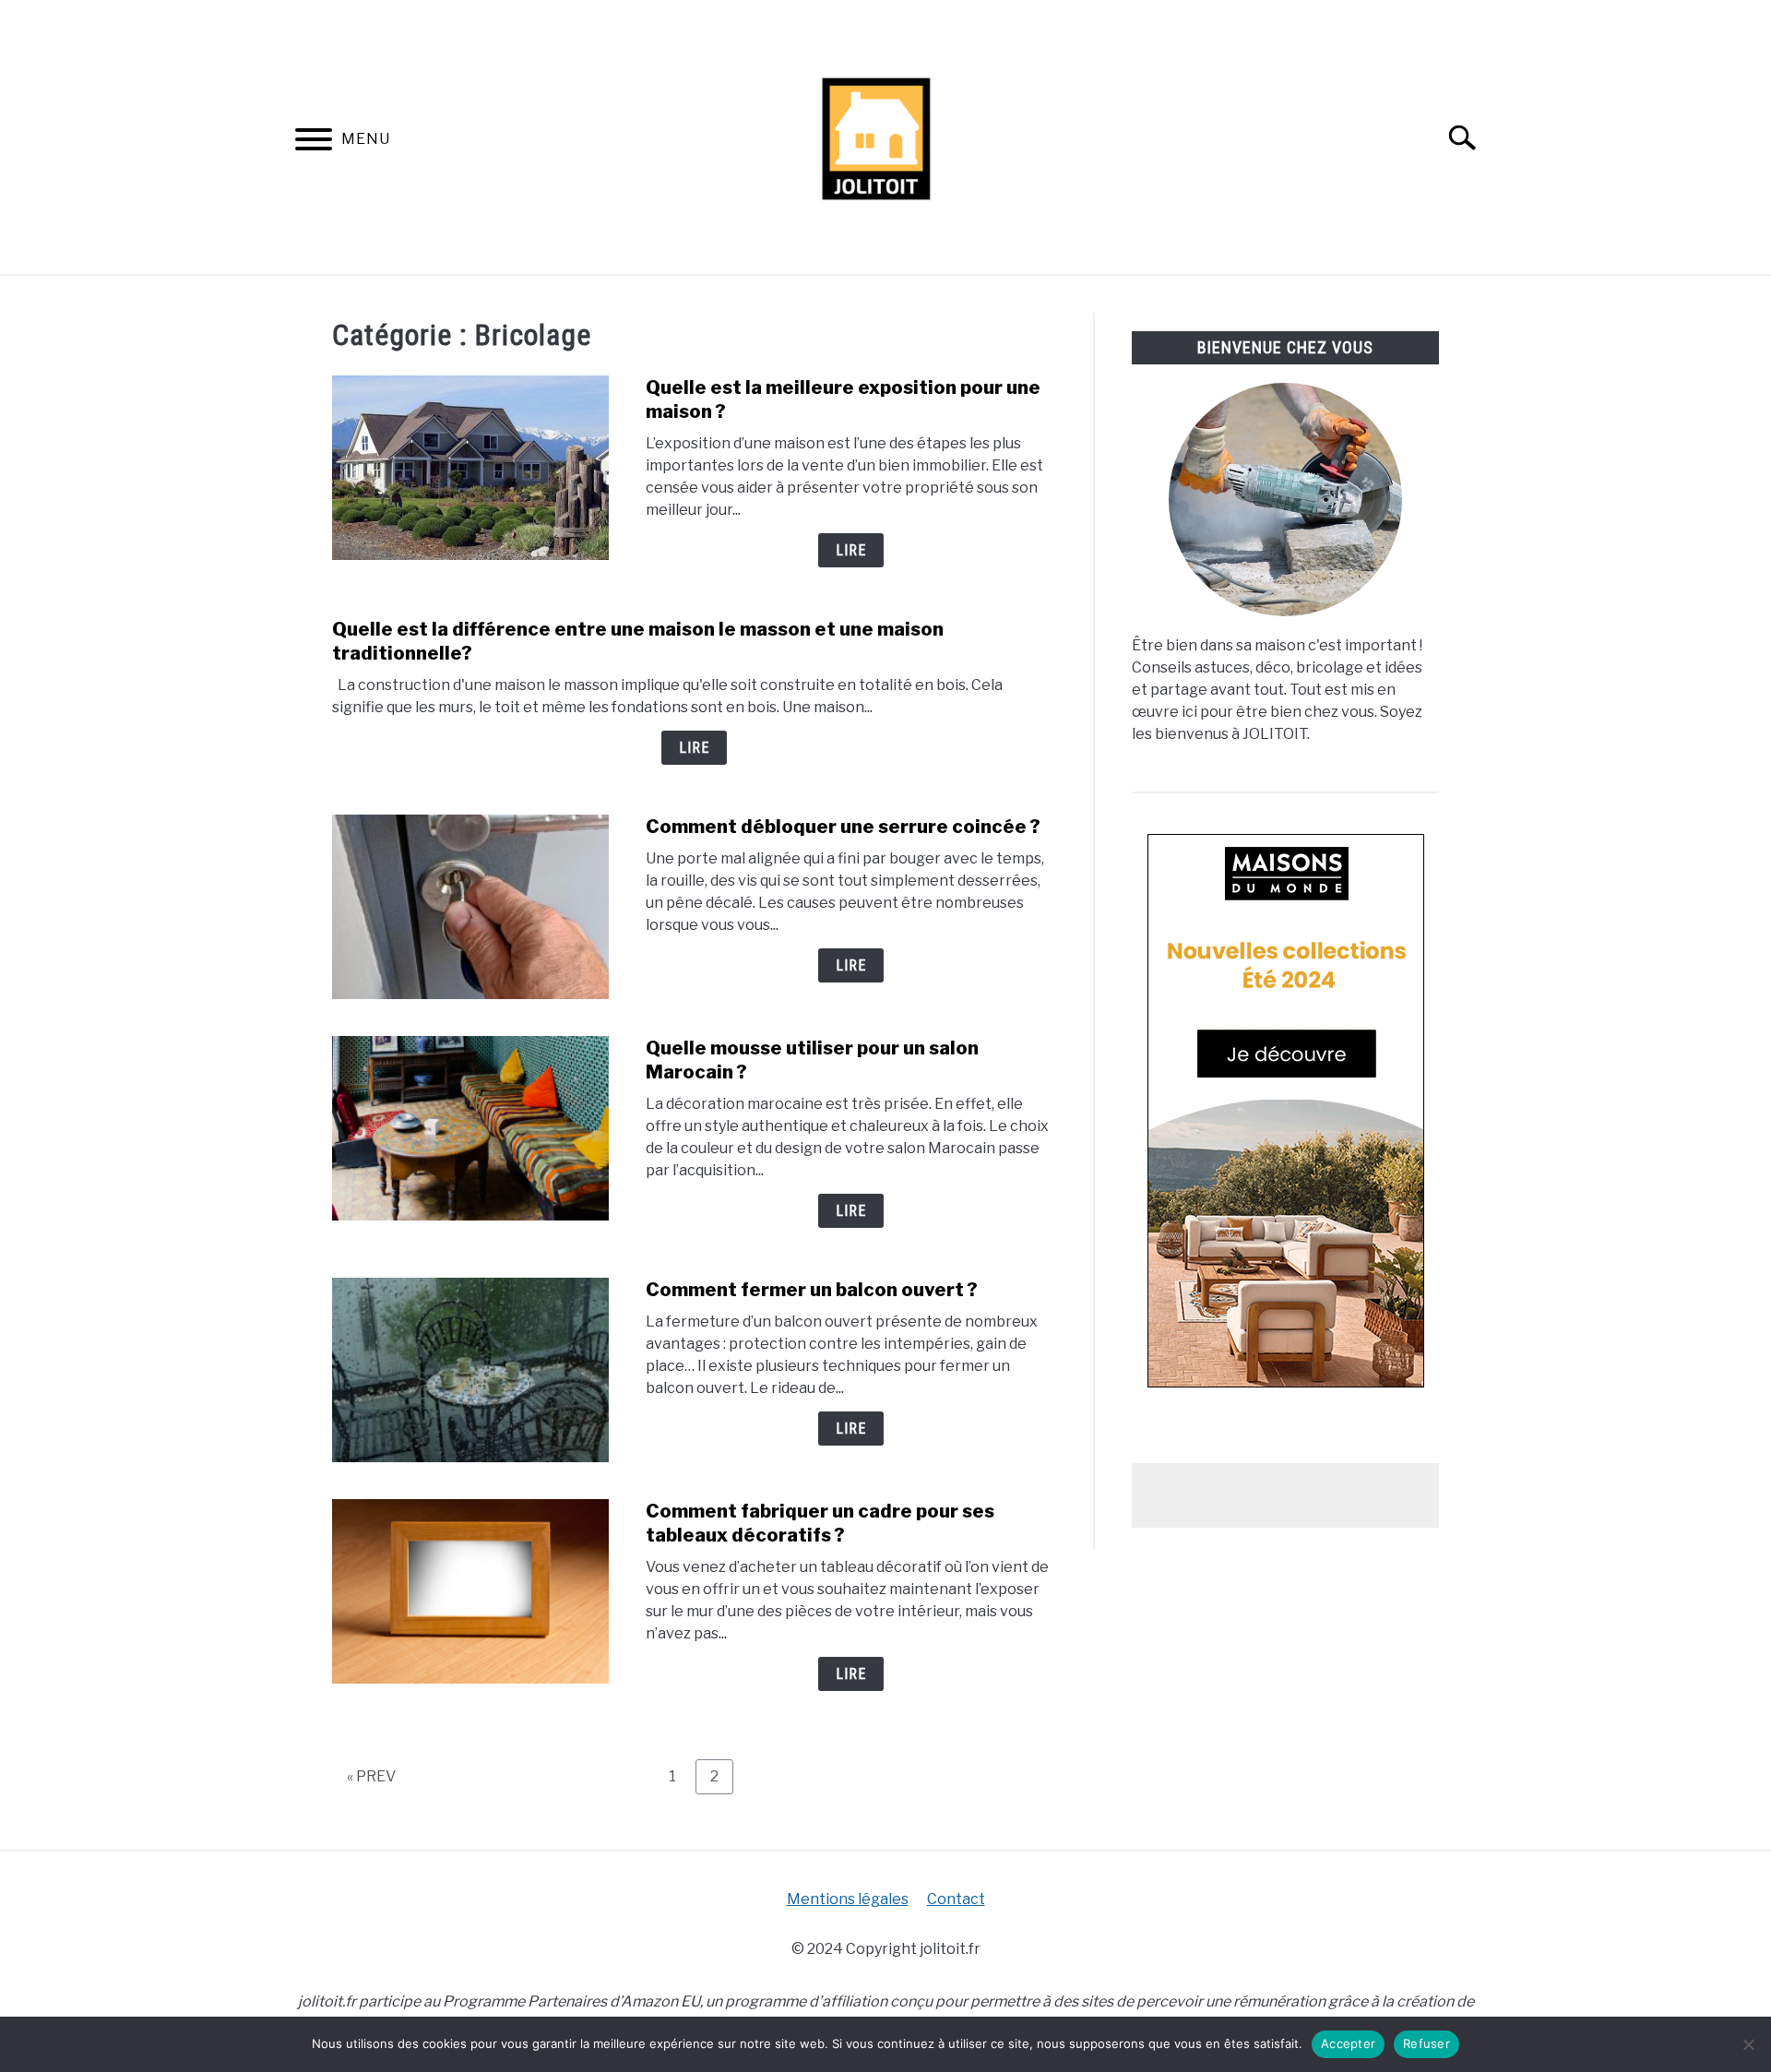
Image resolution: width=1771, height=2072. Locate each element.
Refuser (1426, 2043)
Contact (956, 1899)
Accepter (1348, 2043)
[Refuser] (1748, 2044)
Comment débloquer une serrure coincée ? (843, 827)
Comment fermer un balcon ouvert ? (812, 1290)
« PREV (371, 1776)
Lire (851, 550)
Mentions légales (848, 1899)
